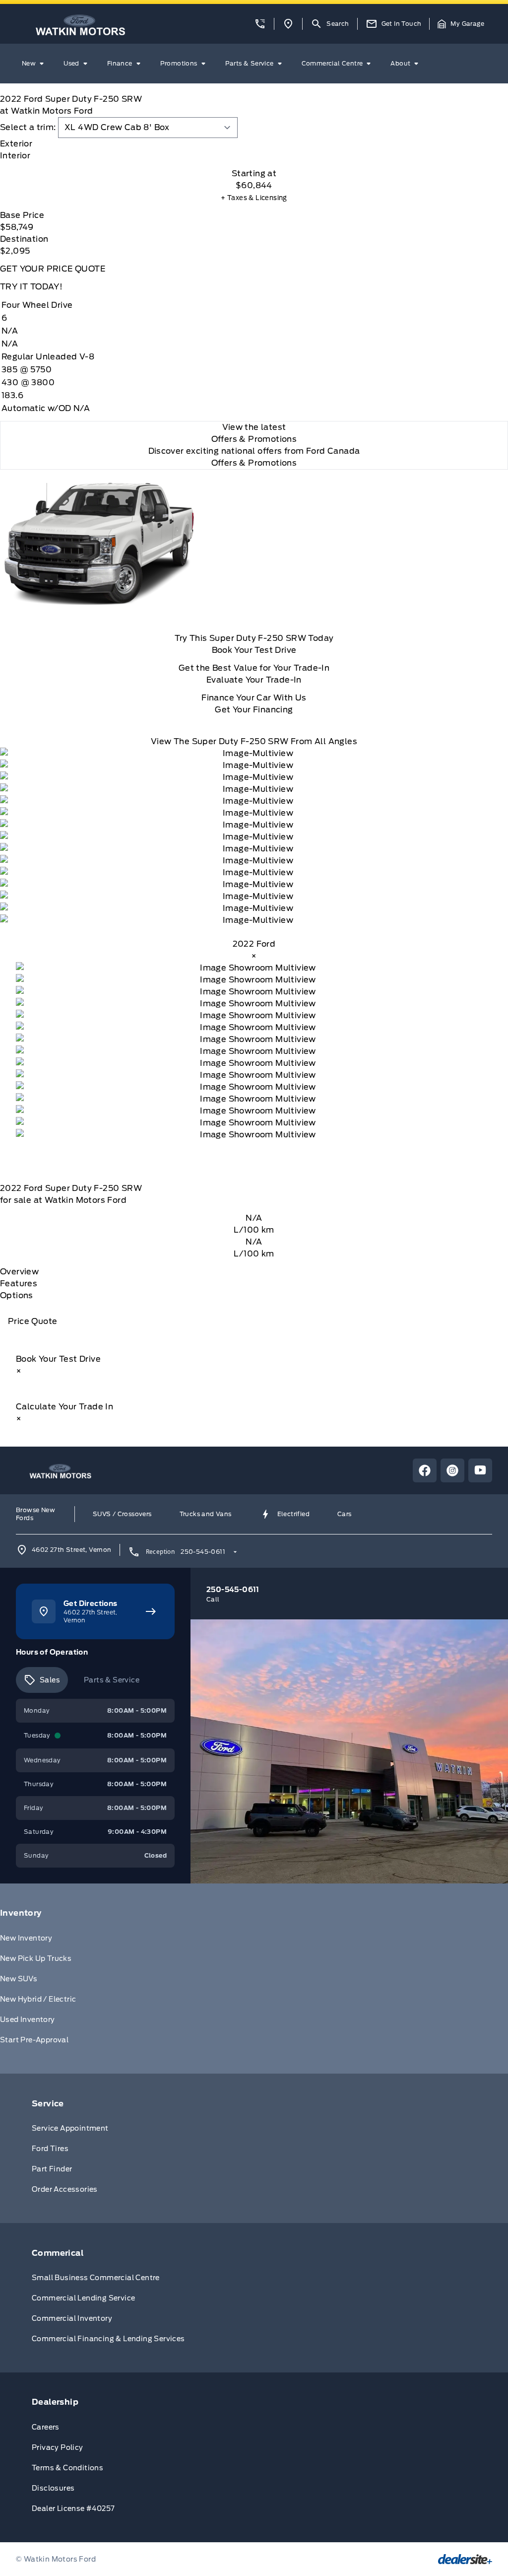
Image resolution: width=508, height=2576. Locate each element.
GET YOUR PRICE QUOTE (53, 269)
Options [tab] (17, 1295)
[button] (260, 24)
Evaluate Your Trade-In (254, 680)
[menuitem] (35, 64)
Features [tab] (19, 1284)
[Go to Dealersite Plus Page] (465, 2559)
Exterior (16, 144)
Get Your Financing (254, 710)
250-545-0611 (203, 1552)
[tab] (254, 144)
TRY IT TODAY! (31, 287)
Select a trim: (28, 127)
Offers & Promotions (254, 463)
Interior (15, 156)
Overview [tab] (19, 1272)
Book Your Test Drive (254, 650)
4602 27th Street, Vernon (72, 1550)
